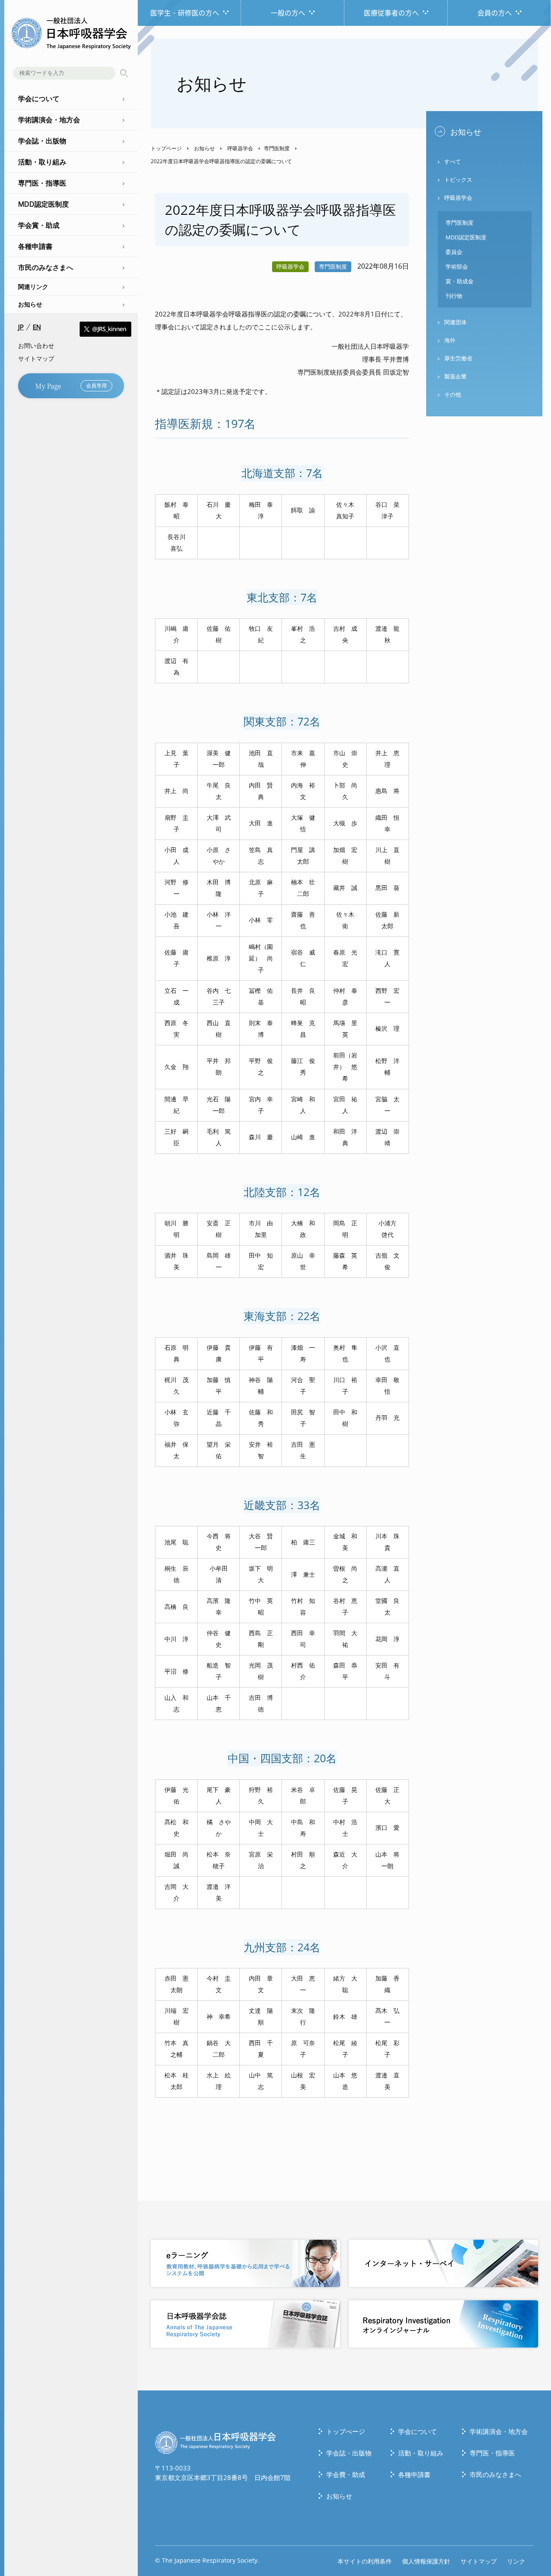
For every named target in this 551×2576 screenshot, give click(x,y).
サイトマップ (36, 358)
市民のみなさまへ (495, 2474)
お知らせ (30, 304)
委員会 (454, 252)
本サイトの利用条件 (365, 2561)
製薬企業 (455, 376)
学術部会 (457, 267)
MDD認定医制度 (466, 237)
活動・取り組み (421, 2453)
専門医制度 (277, 148)
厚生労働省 (458, 358)
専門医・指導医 (492, 2453)
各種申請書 (414, 2474)
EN (37, 327)
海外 (450, 340)
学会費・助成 (346, 2474)
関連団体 (455, 322)
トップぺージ (346, 2431)
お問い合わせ (36, 346)
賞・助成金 (460, 281)
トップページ (166, 148)
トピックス (458, 180)
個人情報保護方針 (426, 2561)
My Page (71, 386)
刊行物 (454, 296)
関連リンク (33, 287)
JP (21, 327)
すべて (453, 161)
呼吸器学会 (240, 148)
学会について (418, 2431)
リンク (516, 2561)
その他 (453, 394)
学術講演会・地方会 (499, 2431)
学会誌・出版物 (349, 2453)
